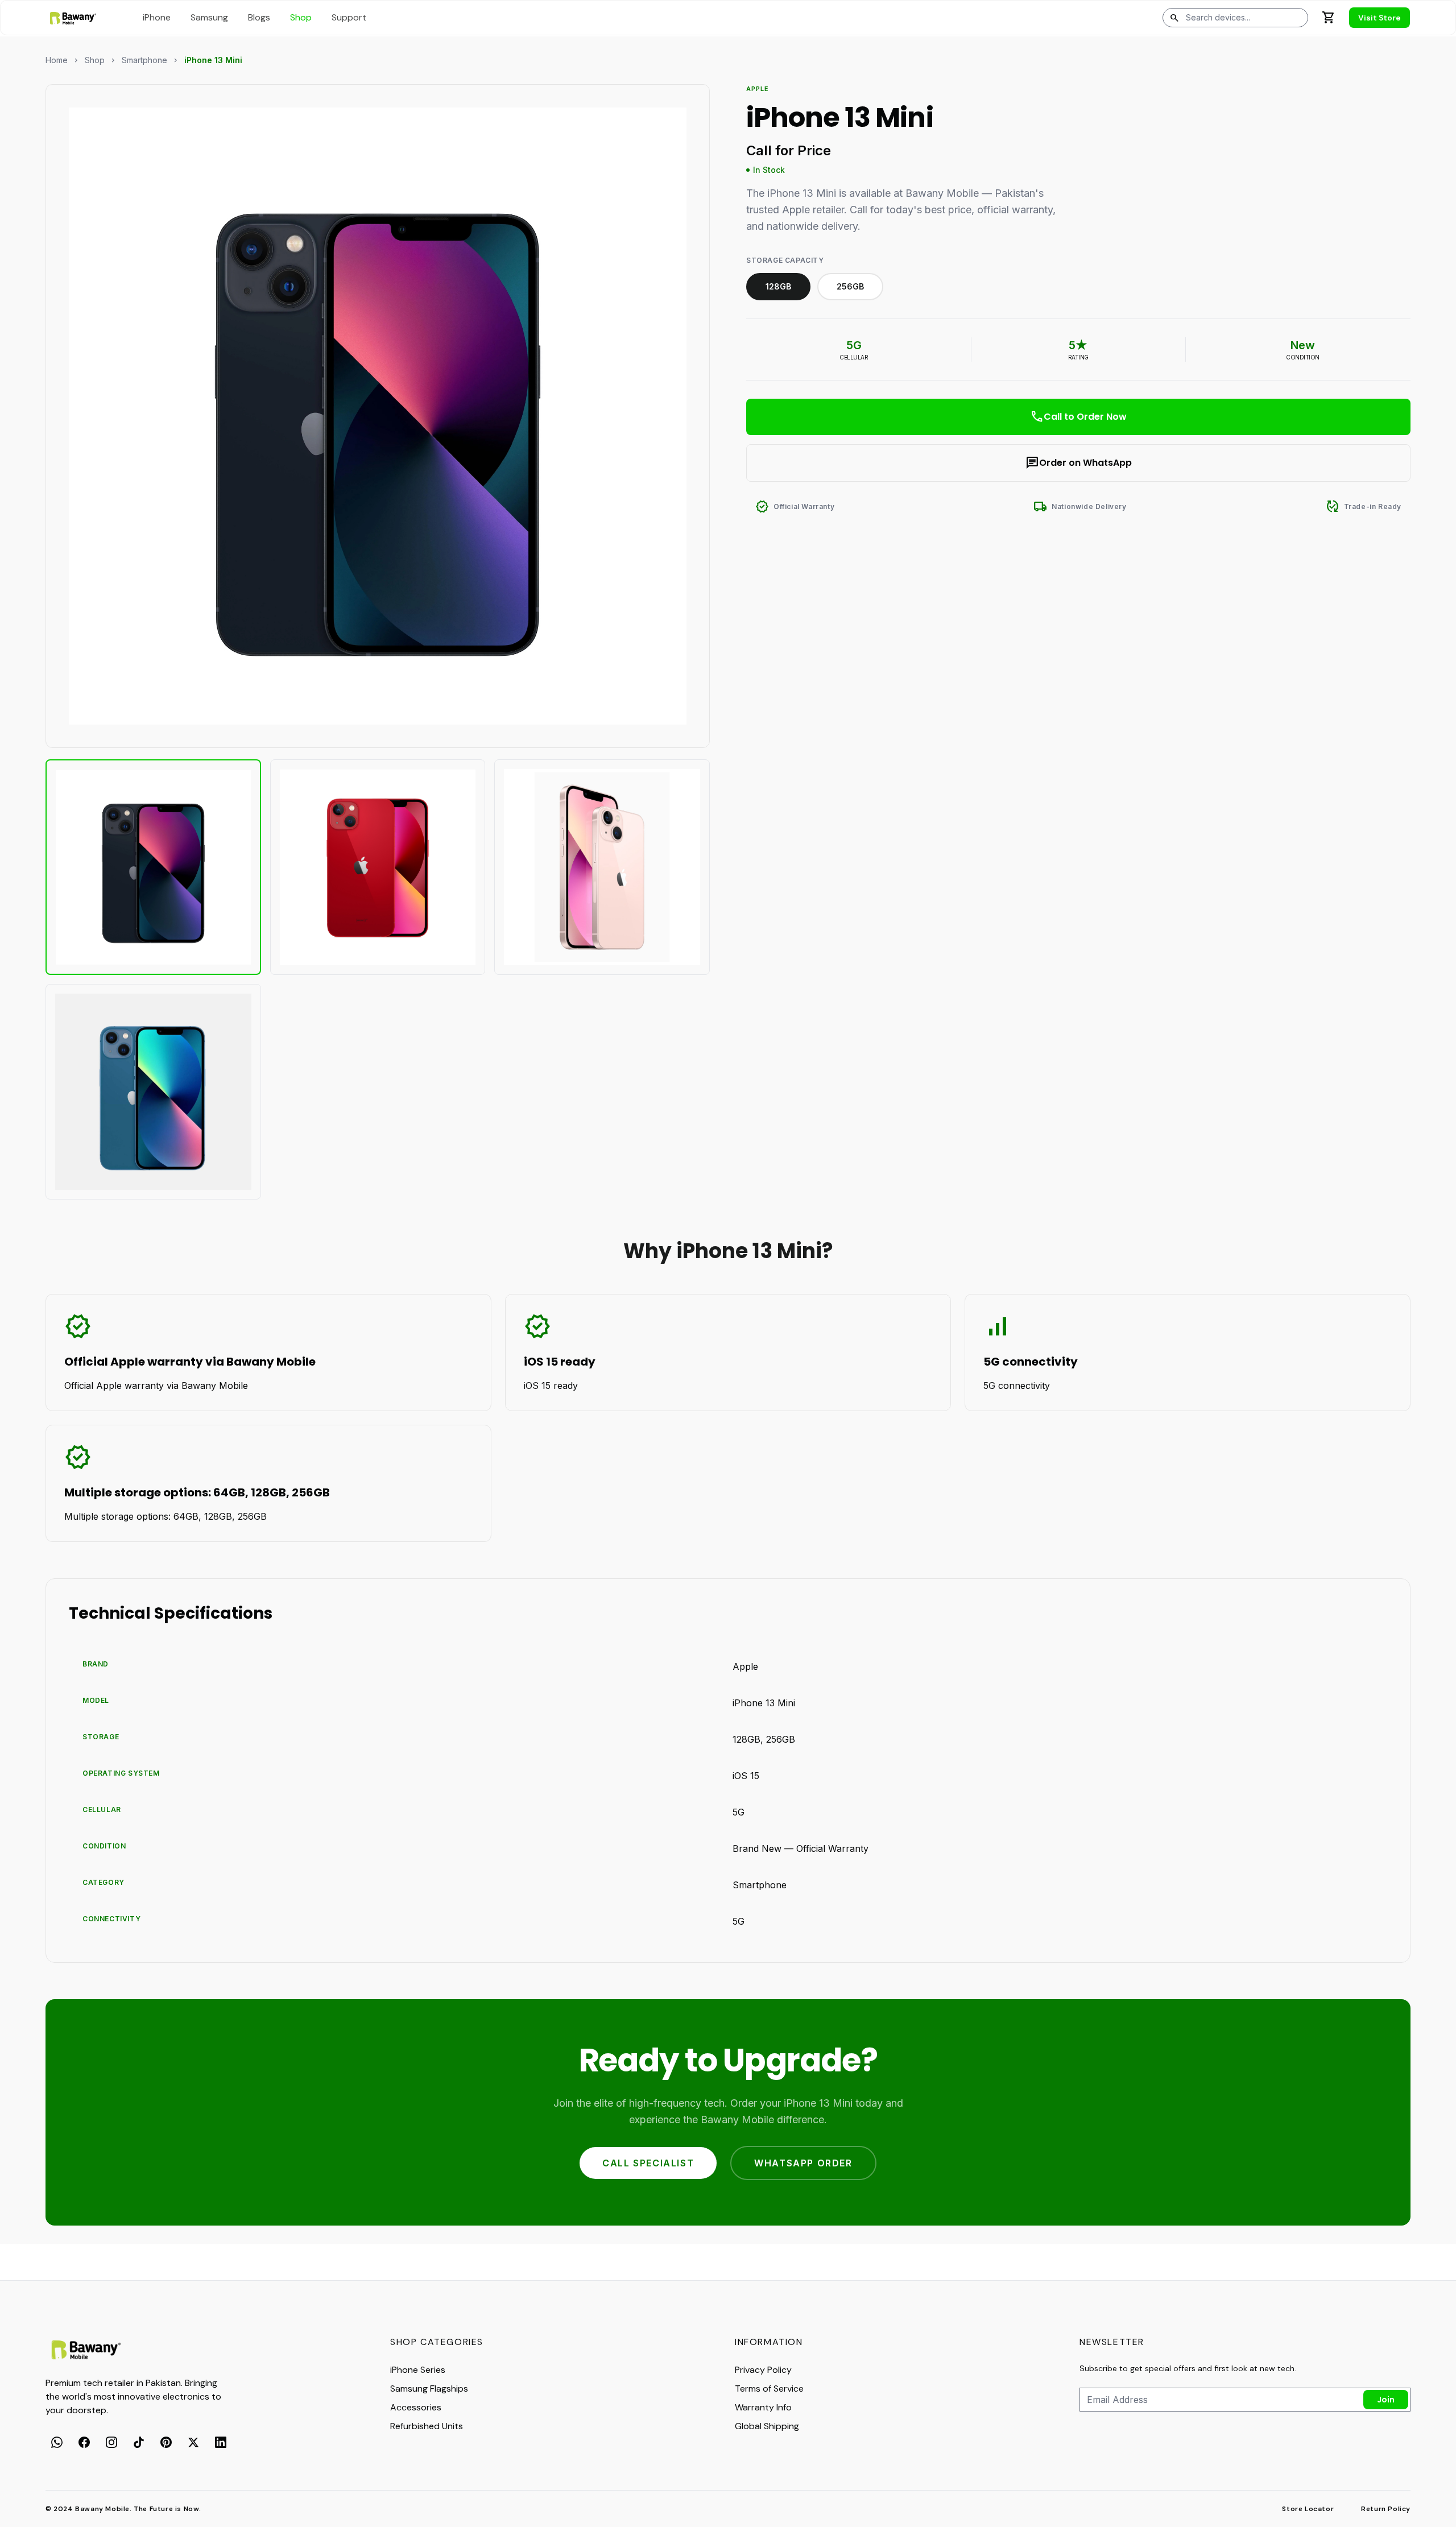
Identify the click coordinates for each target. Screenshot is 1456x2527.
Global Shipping (767, 2426)
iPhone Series (418, 2370)
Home (57, 60)
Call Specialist (648, 2163)
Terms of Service (769, 2389)
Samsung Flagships (429, 2389)
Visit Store (1380, 18)
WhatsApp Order (803, 2163)
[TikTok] (139, 2442)
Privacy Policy (763, 2370)
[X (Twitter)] (193, 2442)
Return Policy (1386, 2509)
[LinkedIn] (221, 2442)
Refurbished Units (427, 2426)
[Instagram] (111, 2442)
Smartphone (144, 60)
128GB (778, 286)
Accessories (416, 2407)
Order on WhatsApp (1079, 463)
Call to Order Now (1078, 417)
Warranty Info (763, 2407)
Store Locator (1308, 2509)
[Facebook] (84, 2442)
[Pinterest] (166, 2442)
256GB (850, 286)
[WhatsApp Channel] (57, 2442)
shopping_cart (1329, 18)
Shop (95, 60)
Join (1386, 2400)
